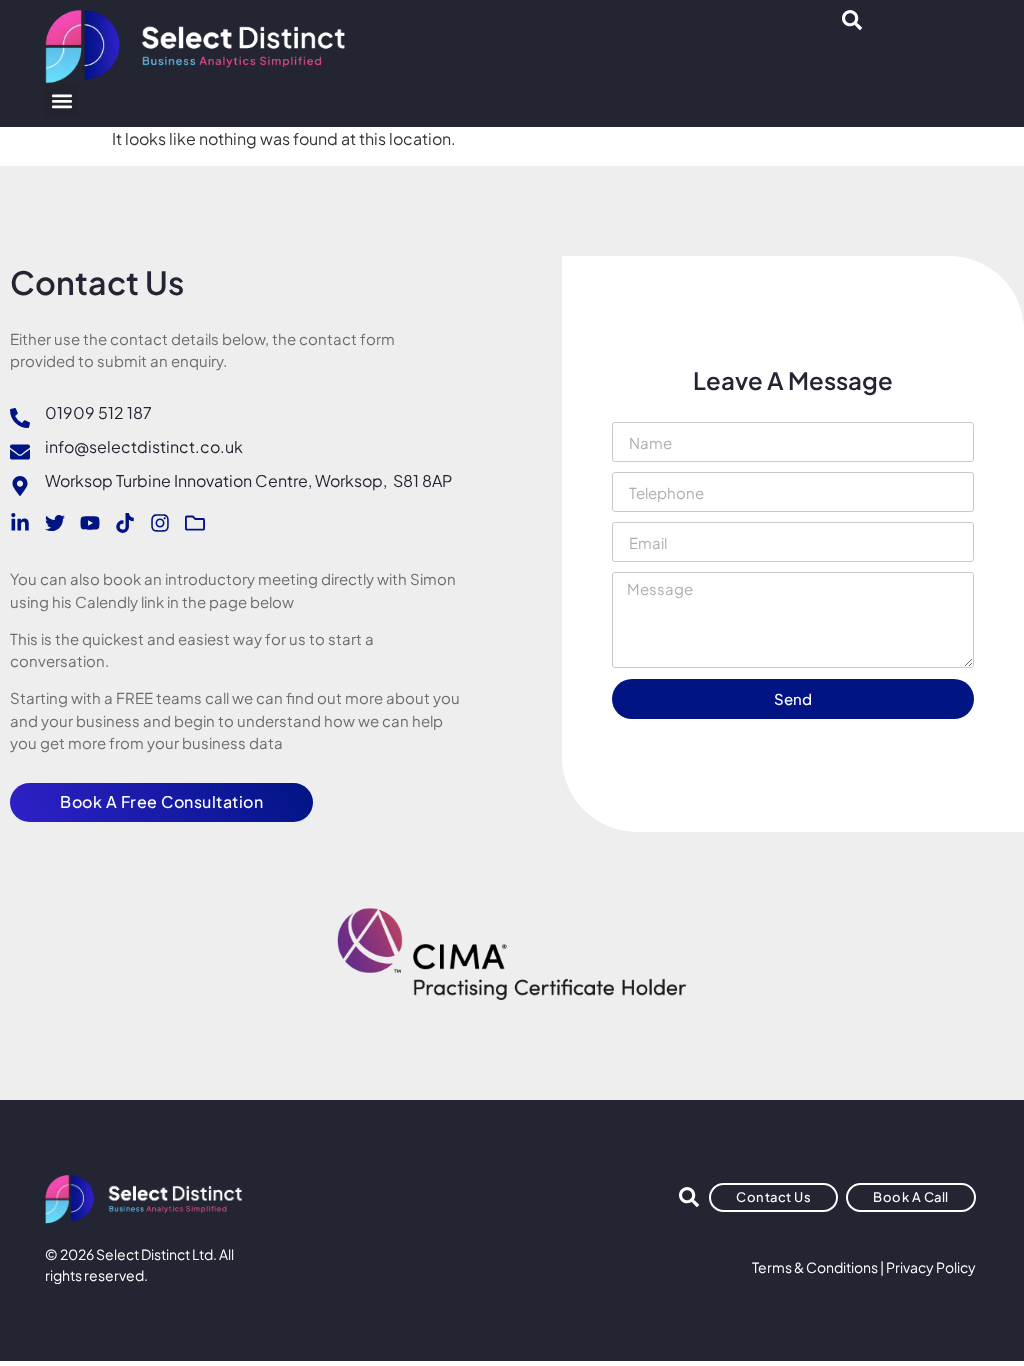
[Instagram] (160, 523)
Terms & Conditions (815, 1267)
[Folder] (195, 523)
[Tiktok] (125, 523)
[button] (61, 100)
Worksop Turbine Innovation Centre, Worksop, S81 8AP (248, 480)
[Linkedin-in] (20, 523)
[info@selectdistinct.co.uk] (20, 452)
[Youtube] (90, 523)
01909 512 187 (98, 412)
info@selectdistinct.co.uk (144, 446)
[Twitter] (55, 523)
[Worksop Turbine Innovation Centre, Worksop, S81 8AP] (20, 486)
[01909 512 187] (20, 418)
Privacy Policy (931, 1267)
